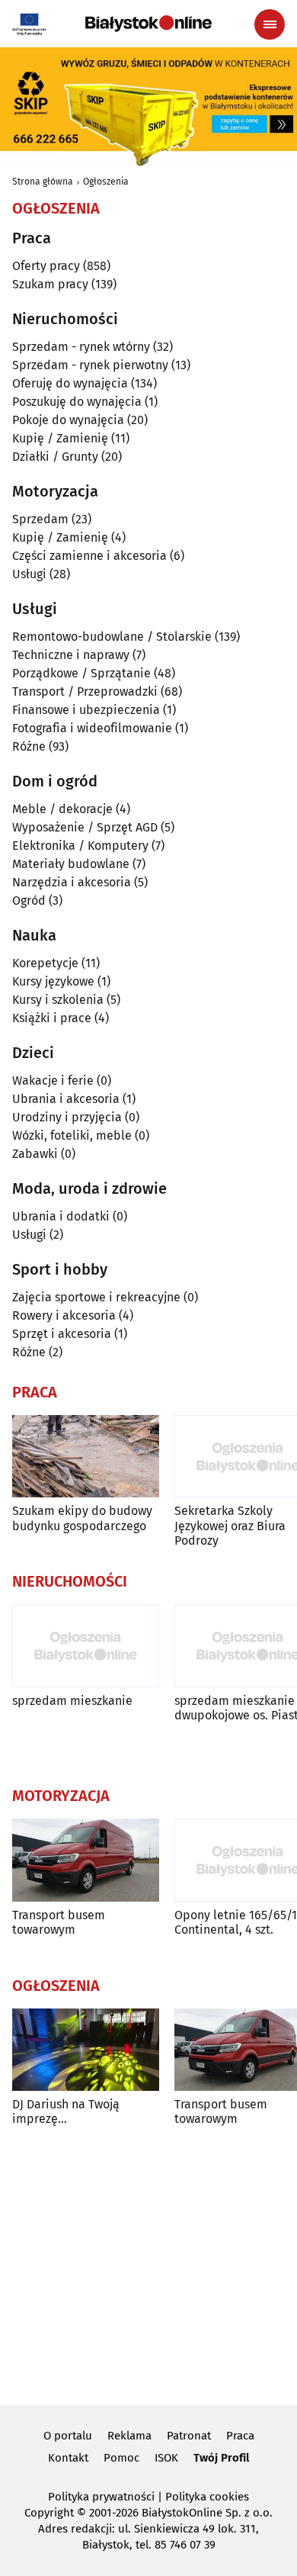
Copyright (49, 2513)
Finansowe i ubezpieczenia (86, 710)
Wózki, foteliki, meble (72, 1135)
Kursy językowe (53, 981)
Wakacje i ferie (53, 1081)
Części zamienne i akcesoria (89, 556)
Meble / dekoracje (62, 809)
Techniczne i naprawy (71, 655)
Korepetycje (45, 963)
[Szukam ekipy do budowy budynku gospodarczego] (86, 1457)
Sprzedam (40, 519)
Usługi (29, 574)
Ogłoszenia (106, 182)
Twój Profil (221, 2458)
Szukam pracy (50, 284)
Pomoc (121, 2458)
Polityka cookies (207, 2497)
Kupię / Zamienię (60, 438)
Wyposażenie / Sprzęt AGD (85, 827)
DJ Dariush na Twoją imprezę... (66, 2111)
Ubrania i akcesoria (66, 1099)
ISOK (166, 2458)
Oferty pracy (46, 266)
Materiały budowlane (71, 864)
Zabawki (35, 1154)
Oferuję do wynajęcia (70, 383)
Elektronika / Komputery (80, 846)
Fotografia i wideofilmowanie (92, 728)
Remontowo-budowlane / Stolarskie (112, 637)
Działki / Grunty (55, 457)
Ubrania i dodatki (61, 1216)
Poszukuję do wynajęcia (77, 402)
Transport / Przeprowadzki (85, 691)
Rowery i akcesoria (64, 1315)
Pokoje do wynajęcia (68, 420)
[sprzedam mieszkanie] (86, 1646)
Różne (29, 746)
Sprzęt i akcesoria (62, 1334)
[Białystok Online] (148, 24)
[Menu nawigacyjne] (270, 24)
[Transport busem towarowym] (86, 1860)
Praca (240, 2436)
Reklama (129, 2436)
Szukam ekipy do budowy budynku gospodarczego (82, 1518)
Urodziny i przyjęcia (67, 1117)
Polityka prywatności (101, 2497)
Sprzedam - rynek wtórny (81, 347)
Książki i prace (52, 1018)
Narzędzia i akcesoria (72, 882)
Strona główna (43, 182)
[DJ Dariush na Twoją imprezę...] (86, 2050)
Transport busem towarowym (59, 1922)
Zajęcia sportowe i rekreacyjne (96, 1297)
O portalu (68, 2436)
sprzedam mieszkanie (72, 1701)
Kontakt (68, 2458)
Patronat (189, 2436)
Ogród (29, 900)
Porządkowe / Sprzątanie (81, 673)
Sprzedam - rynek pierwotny (90, 365)
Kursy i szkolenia (58, 1000)
